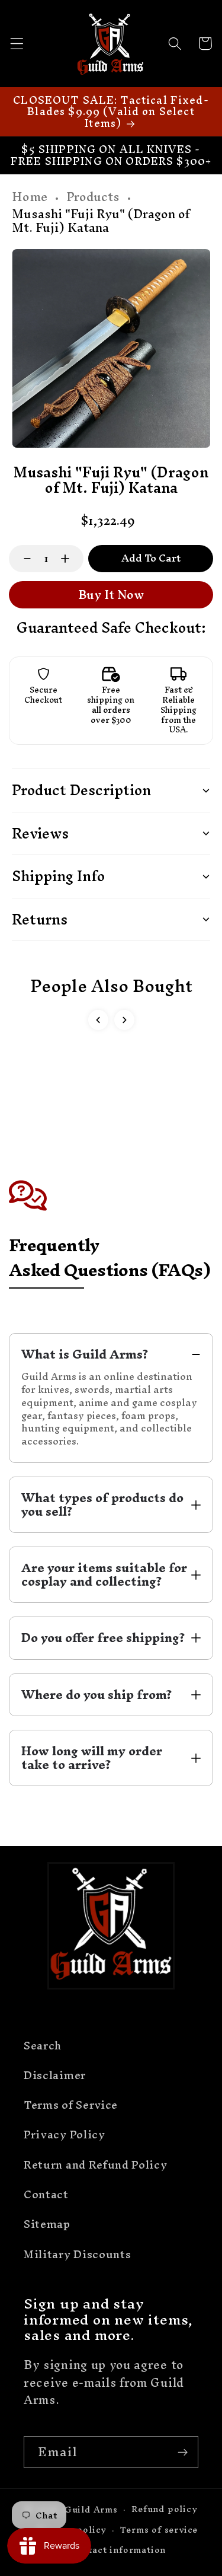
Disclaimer (55, 2075)
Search (43, 2046)
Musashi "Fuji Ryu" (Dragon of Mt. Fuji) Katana (101, 221)
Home (30, 197)
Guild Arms (91, 2509)
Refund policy (164, 2509)
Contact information (118, 2550)
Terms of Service (71, 2105)
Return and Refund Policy (96, 2165)
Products (93, 197)
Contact (46, 2194)
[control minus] (22, 559)
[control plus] (71, 559)
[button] (17, 44)
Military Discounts (77, 2254)
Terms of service (159, 2529)
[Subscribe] (183, 2452)
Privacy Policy (65, 2135)
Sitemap (47, 2224)
